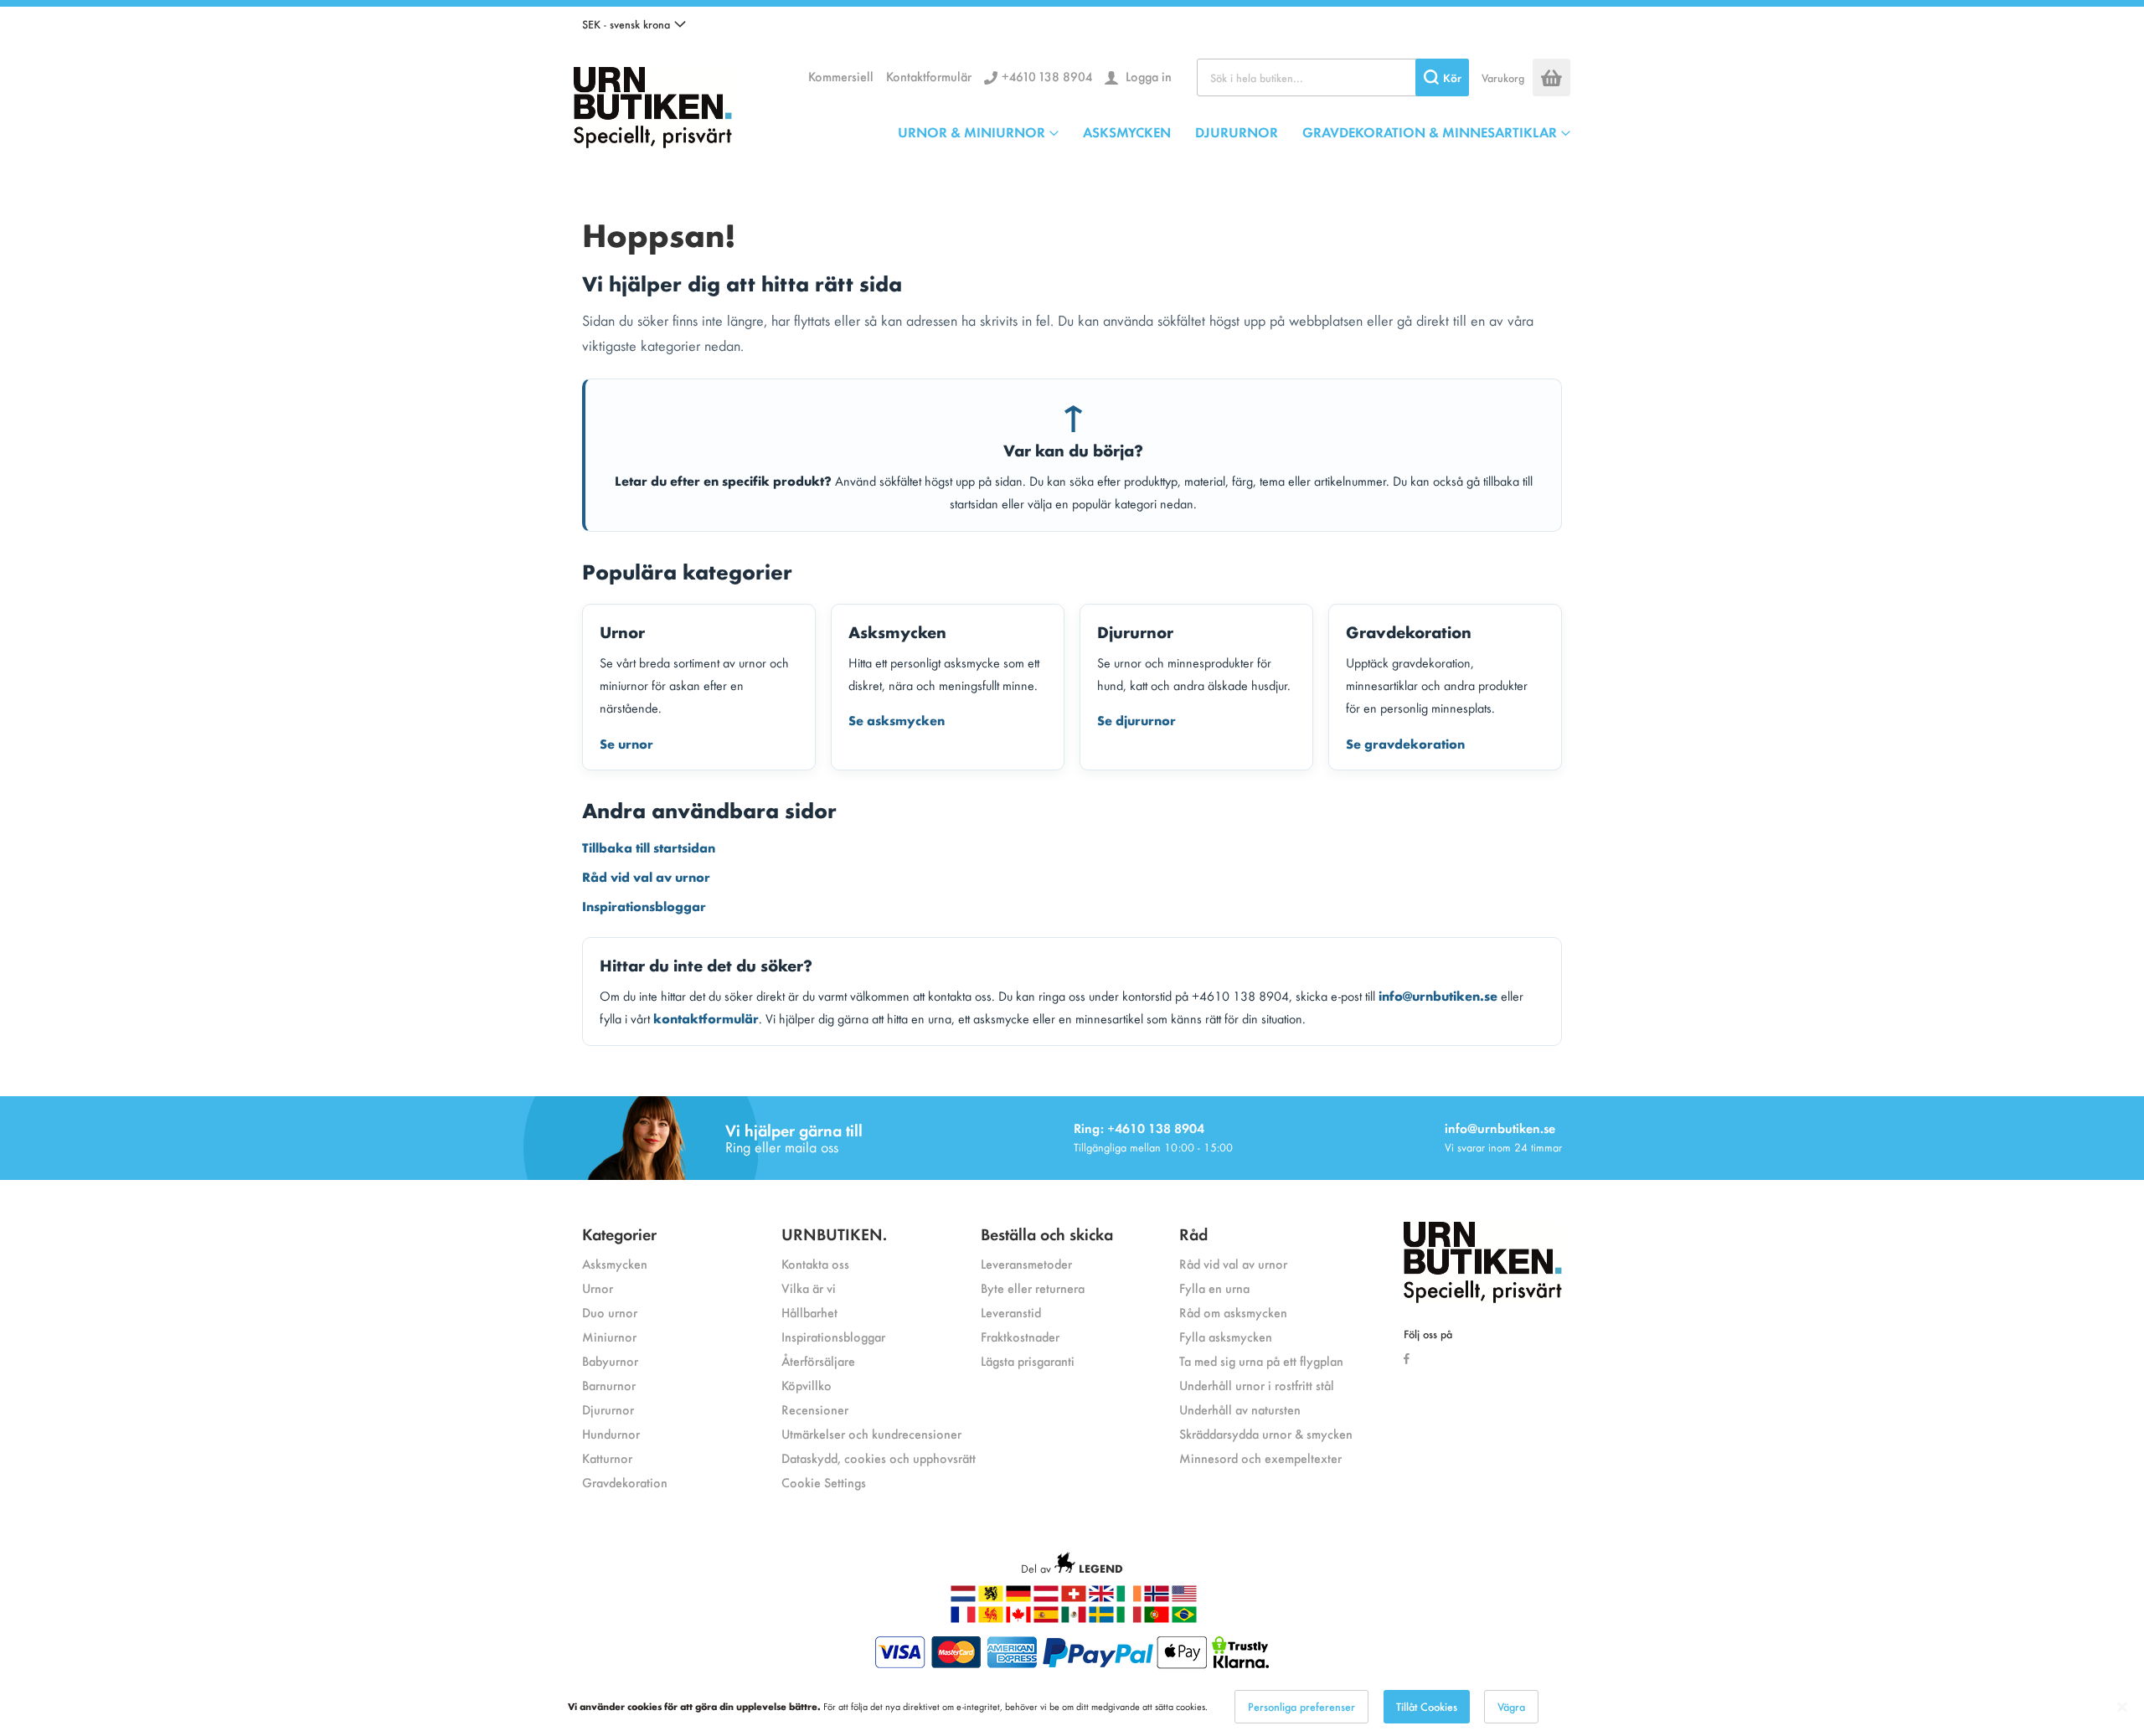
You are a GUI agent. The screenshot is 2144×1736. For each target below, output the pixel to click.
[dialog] (1072, 1707)
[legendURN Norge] (1157, 1597)
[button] (634, 24)
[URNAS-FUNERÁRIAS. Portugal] (1157, 1618)
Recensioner (815, 1409)
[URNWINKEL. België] (991, 1597)
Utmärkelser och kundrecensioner (871, 1433)
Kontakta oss (815, 1263)
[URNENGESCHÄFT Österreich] (1046, 1597)
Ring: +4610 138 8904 (1139, 1128)
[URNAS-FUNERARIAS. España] (1046, 1618)
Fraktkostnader (1020, 1336)
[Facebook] (1411, 1357)
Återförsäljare (818, 1360)
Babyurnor (610, 1360)
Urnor (598, 1288)
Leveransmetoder (1026, 1263)
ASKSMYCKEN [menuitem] (1127, 131)
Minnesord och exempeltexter (1260, 1458)
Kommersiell (841, 76)
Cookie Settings (824, 1482)
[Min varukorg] (1551, 77)
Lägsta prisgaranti (1028, 1360)
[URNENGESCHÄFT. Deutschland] (1018, 1597)
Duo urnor (610, 1312)
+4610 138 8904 (1047, 76)
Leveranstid (1011, 1312)
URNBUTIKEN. (834, 1233)
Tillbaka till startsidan (649, 847)
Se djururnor (1136, 719)
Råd (1193, 1233)
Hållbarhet (809, 1312)
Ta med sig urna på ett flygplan (1261, 1360)
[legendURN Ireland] (1129, 1597)
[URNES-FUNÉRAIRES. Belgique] (991, 1618)
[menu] (1234, 131)
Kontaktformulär (929, 76)
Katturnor (607, 1458)
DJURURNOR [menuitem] (1237, 131)
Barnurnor (609, 1385)
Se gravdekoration (1405, 743)
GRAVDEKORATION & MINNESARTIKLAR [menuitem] (1430, 131)
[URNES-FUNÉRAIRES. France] (963, 1618)
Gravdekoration (625, 1482)
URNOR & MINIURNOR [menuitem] (971, 131)
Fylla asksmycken (1226, 1336)
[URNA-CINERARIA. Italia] (1129, 1618)
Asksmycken (615, 1263)
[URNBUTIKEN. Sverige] (653, 103)
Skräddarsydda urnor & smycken (1266, 1433)
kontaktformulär (706, 1017)
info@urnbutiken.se (1438, 995)
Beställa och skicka (1047, 1233)
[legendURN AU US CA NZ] (1184, 1597)
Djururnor (608, 1409)
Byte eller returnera (1033, 1288)
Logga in (1147, 76)
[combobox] (1333, 77)
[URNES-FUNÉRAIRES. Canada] (1018, 1618)
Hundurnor (611, 1433)
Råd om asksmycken (1233, 1312)
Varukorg (1503, 77)
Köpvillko (807, 1385)
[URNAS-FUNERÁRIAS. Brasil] (1184, 1618)
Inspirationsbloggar (644, 905)
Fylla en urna (1214, 1288)
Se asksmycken (897, 719)
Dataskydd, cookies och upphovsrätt (879, 1458)
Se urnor (626, 743)
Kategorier (619, 1233)
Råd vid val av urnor (646, 876)
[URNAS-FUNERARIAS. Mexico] (1074, 1618)
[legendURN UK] (1101, 1597)
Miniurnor (609, 1336)
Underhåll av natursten (1240, 1409)
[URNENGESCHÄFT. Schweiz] (1074, 1597)
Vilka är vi (809, 1288)
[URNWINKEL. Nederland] (963, 1597)
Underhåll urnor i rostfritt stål (1257, 1385)
